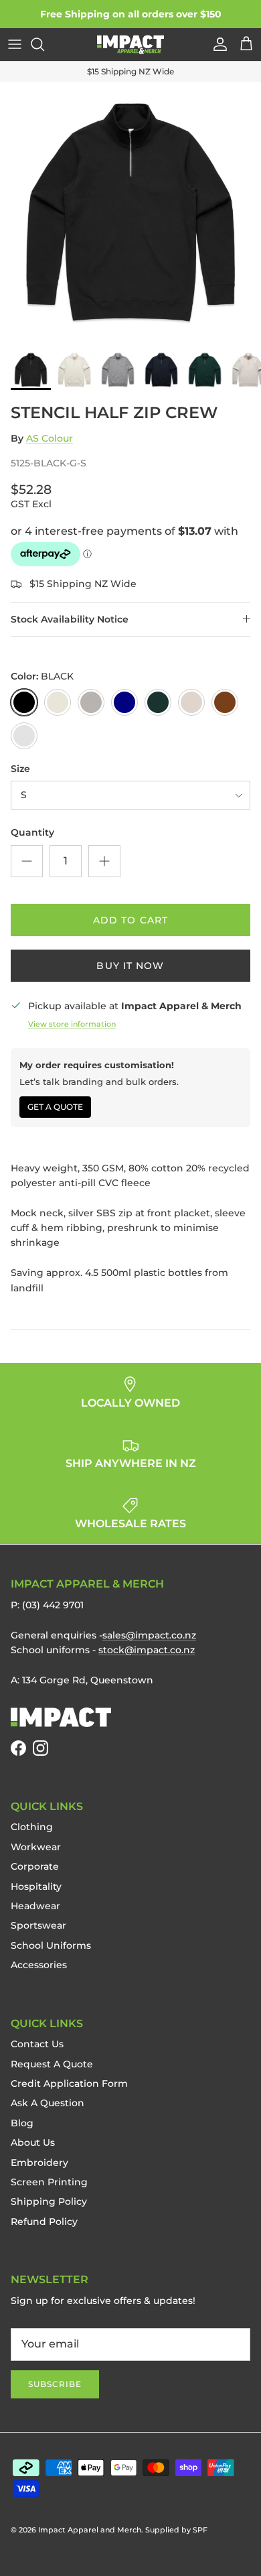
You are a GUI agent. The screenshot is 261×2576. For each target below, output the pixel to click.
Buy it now (130, 966)
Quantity (32, 832)
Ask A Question (48, 2103)
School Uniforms (51, 1945)
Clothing (32, 1827)
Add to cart (130, 920)
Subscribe (55, 2384)
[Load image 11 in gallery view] (130, 212)
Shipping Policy (49, 2201)
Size (20, 769)
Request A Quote (52, 2064)
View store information (72, 1024)
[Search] (44, 44)
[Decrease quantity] (27, 861)
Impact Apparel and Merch (90, 2530)
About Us (33, 2142)
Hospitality (36, 1886)
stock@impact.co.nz (147, 1650)
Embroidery (39, 2163)
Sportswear (38, 1925)
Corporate (35, 1866)
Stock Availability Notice (70, 619)
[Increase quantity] (104, 861)
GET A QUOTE (55, 1107)
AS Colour (50, 438)
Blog (22, 2123)
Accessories (39, 1965)
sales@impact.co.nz (149, 1635)
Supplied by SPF (176, 2530)
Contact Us (37, 2044)
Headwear (35, 1906)
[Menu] (15, 44)
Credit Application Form (69, 2083)
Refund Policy (44, 2221)
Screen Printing (49, 2182)
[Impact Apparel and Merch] (130, 45)
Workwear (36, 1847)
